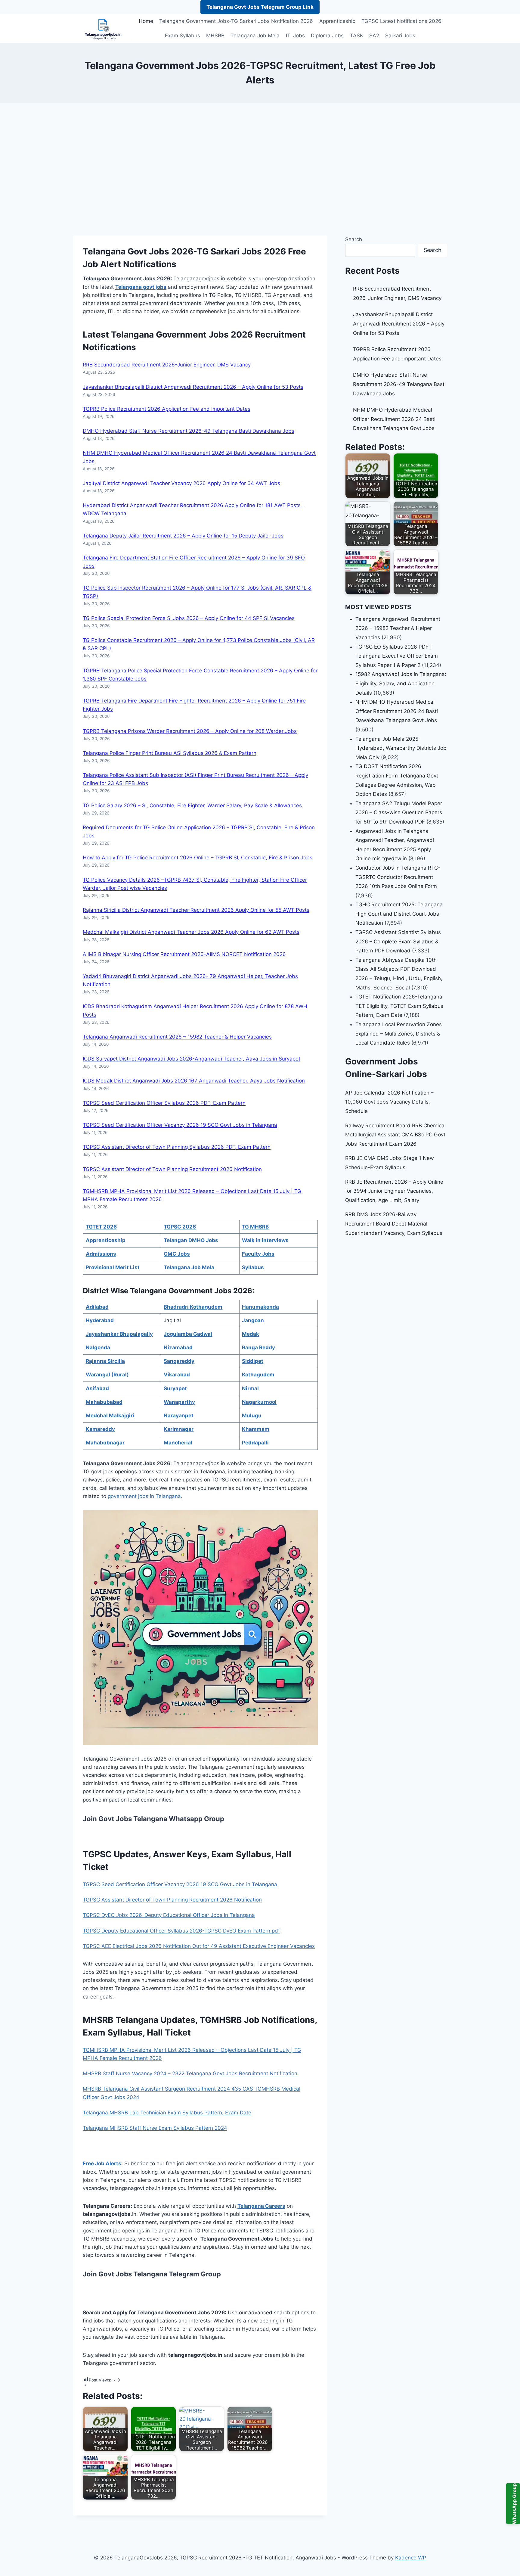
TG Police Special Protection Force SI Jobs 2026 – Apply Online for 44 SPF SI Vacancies (189, 618)
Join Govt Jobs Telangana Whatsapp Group (153, 1819)
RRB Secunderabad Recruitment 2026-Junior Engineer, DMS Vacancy (167, 365)
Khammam (256, 1429)
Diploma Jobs (327, 36)
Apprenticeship (337, 21)
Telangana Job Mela (255, 36)
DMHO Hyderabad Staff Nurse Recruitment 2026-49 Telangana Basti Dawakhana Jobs (189, 431)
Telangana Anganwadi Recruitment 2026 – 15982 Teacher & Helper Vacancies (177, 1037)
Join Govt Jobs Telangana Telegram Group (152, 2274)
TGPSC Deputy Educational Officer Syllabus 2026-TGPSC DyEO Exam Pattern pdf (181, 1931)
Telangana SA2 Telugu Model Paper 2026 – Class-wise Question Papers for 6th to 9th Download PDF (399, 813)
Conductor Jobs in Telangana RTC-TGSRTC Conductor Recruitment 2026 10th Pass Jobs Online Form (398, 877)
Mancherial (178, 1443)
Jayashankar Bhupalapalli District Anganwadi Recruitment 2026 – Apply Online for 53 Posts (193, 387)
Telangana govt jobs (141, 287)
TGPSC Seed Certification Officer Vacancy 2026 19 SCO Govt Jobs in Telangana (180, 1125)
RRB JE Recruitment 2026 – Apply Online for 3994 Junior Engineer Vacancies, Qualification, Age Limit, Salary (394, 1191)
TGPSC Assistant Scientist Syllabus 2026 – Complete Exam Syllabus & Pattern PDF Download (398, 941)
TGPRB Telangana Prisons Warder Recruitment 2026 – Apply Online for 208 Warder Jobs (190, 731)
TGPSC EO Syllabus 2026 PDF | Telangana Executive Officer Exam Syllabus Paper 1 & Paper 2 (397, 656)
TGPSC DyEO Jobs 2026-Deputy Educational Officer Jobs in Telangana (169, 1915)
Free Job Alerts (102, 2163)
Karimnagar (179, 1429)
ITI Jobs (295, 36)
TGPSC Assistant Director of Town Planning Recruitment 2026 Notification (172, 1169)
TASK (357, 36)
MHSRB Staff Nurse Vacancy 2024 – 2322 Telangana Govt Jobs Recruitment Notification (190, 2073)
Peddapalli (255, 1443)
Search (354, 239)
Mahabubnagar (105, 1443)
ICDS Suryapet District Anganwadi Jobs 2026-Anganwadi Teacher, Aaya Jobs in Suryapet (192, 1059)
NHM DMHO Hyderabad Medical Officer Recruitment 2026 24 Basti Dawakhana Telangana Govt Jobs (394, 419)
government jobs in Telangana (144, 1496)
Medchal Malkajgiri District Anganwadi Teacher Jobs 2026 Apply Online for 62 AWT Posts (191, 932)
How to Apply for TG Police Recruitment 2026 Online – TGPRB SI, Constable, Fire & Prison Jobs (198, 858)
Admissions (101, 1254)
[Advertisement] (260, 169)
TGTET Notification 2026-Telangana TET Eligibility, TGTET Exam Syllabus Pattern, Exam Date (399, 1006)
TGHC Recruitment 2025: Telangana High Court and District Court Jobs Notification (399, 914)
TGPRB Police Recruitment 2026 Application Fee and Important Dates (167, 409)
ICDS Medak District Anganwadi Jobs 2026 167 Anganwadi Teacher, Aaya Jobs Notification (194, 1081)
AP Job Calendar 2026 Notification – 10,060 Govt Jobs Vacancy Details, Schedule (389, 1102)
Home (146, 21)
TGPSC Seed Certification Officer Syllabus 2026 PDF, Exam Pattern (164, 1103)
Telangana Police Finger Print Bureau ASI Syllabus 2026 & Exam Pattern (170, 753)
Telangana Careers (261, 2206)
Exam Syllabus (183, 36)
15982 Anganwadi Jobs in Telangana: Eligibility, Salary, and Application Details (401, 683)
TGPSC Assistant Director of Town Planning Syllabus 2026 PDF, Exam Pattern (177, 1147)
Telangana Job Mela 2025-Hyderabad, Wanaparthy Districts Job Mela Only (401, 748)
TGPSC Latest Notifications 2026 (401, 21)
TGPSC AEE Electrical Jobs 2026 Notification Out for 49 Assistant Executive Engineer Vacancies (199, 1946)
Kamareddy (100, 1429)
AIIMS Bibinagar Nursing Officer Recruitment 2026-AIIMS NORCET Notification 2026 (184, 954)
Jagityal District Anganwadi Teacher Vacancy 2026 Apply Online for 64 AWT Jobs (181, 483)
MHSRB (215, 36)
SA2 (374, 36)
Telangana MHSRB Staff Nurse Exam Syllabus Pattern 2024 (155, 2128)
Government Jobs (192, 335)
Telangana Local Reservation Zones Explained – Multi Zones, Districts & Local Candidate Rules (399, 1034)
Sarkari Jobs (400, 36)
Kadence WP (411, 2558)
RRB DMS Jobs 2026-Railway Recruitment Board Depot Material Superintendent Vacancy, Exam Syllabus (394, 1224)
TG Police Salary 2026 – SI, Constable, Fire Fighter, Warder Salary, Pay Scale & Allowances (192, 805)
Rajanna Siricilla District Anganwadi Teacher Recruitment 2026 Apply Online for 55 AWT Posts (196, 910)
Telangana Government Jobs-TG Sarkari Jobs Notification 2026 (236, 21)
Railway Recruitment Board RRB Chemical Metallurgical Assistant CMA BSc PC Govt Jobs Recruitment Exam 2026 (395, 1135)
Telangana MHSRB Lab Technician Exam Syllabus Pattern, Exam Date (167, 2113)
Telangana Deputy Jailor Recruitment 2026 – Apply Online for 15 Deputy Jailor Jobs (183, 536)
